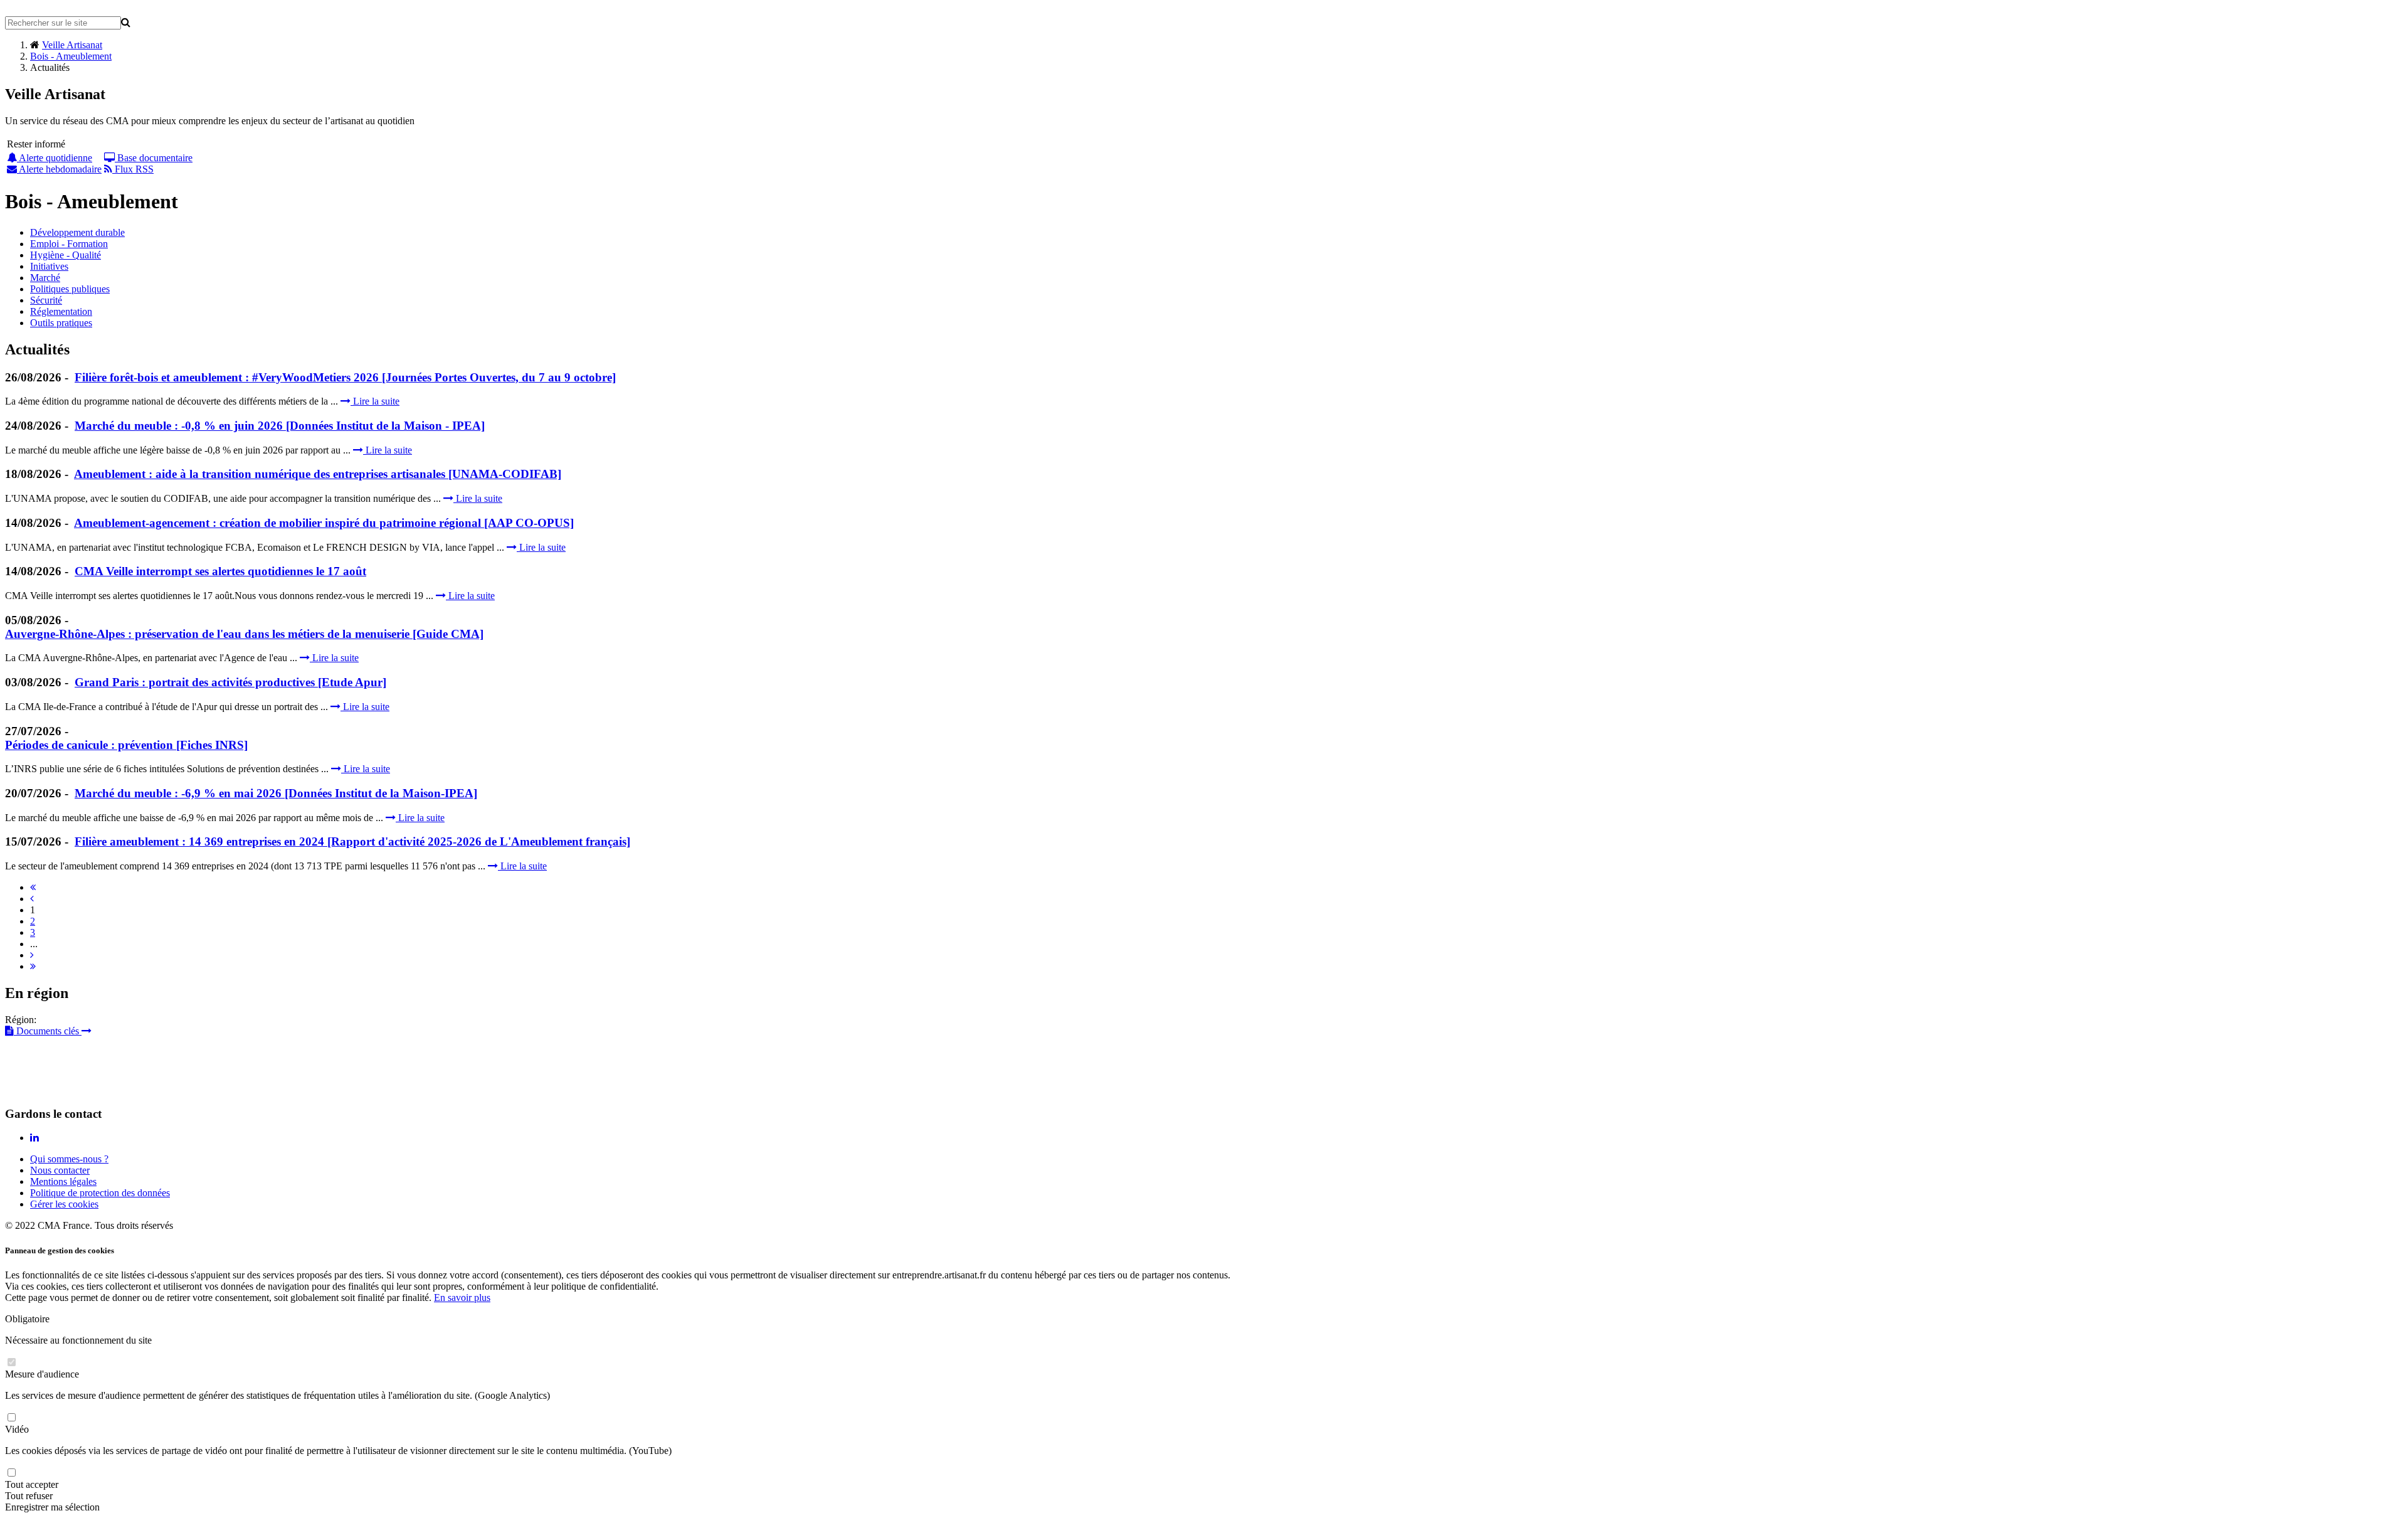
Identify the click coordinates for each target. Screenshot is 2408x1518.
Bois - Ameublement (71, 56)
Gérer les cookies (64, 1204)
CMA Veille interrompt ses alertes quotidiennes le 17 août (220, 571)
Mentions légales (63, 1181)
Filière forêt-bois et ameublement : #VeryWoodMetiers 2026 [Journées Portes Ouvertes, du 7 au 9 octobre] (345, 377)
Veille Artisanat (72, 45)
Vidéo (17, 1429)
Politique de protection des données (100, 1193)
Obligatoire (27, 1319)
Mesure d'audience (42, 1374)
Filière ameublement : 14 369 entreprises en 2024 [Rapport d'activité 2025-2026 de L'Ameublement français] (352, 841)
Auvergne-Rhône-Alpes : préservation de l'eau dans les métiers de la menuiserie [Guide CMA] (244, 634)
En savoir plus (462, 1298)
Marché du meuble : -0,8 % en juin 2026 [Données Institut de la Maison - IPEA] (280, 426)
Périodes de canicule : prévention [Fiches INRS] (126, 745)
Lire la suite (375, 401)
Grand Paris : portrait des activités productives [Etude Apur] (230, 682)
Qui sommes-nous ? (69, 1159)
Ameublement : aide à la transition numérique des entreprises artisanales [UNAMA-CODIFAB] (318, 474)
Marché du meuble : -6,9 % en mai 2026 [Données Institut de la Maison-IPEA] (276, 793)
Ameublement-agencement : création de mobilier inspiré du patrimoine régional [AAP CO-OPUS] (324, 523)
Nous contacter (60, 1170)
